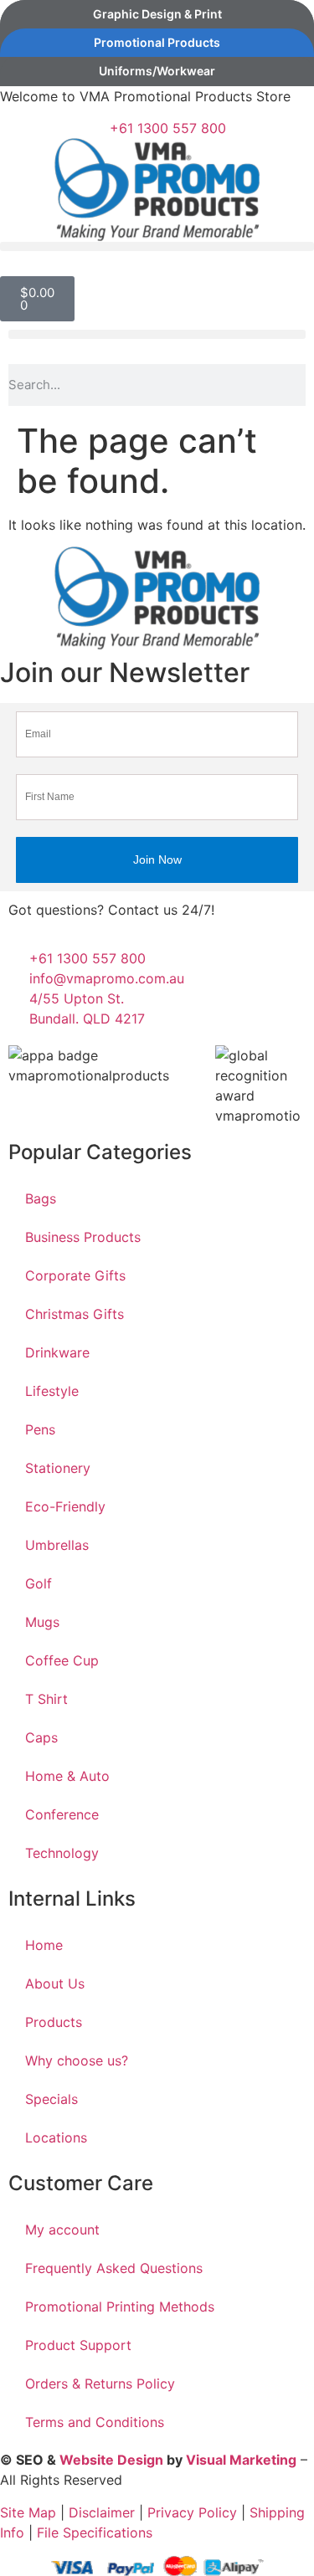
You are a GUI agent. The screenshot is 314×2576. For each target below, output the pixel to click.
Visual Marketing (241, 2460)
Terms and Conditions (95, 2422)
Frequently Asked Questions (114, 2268)
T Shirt (46, 1699)
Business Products (83, 1237)
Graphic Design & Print (157, 14)
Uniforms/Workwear (157, 71)
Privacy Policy (192, 2512)
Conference (62, 1814)
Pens (40, 1429)
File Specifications (95, 2532)
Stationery (58, 1468)
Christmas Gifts (75, 1314)
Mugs (42, 1622)
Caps (41, 1737)
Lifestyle (52, 1391)
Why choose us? (77, 2060)
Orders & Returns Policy (100, 2384)
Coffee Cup (62, 1660)
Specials (51, 2099)
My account (62, 2230)
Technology (62, 1853)
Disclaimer (102, 2512)
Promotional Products (157, 42)
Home (44, 1945)
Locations (56, 2137)
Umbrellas (57, 1545)
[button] (157, 246)
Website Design (111, 2460)
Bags (41, 1198)
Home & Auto (67, 1776)
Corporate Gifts (75, 1275)
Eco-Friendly (65, 1506)
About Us (55, 1983)
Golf (39, 1583)
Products (54, 2022)
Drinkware (57, 1352)
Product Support (78, 2345)
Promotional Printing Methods (120, 2307)
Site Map (28, 2512)
